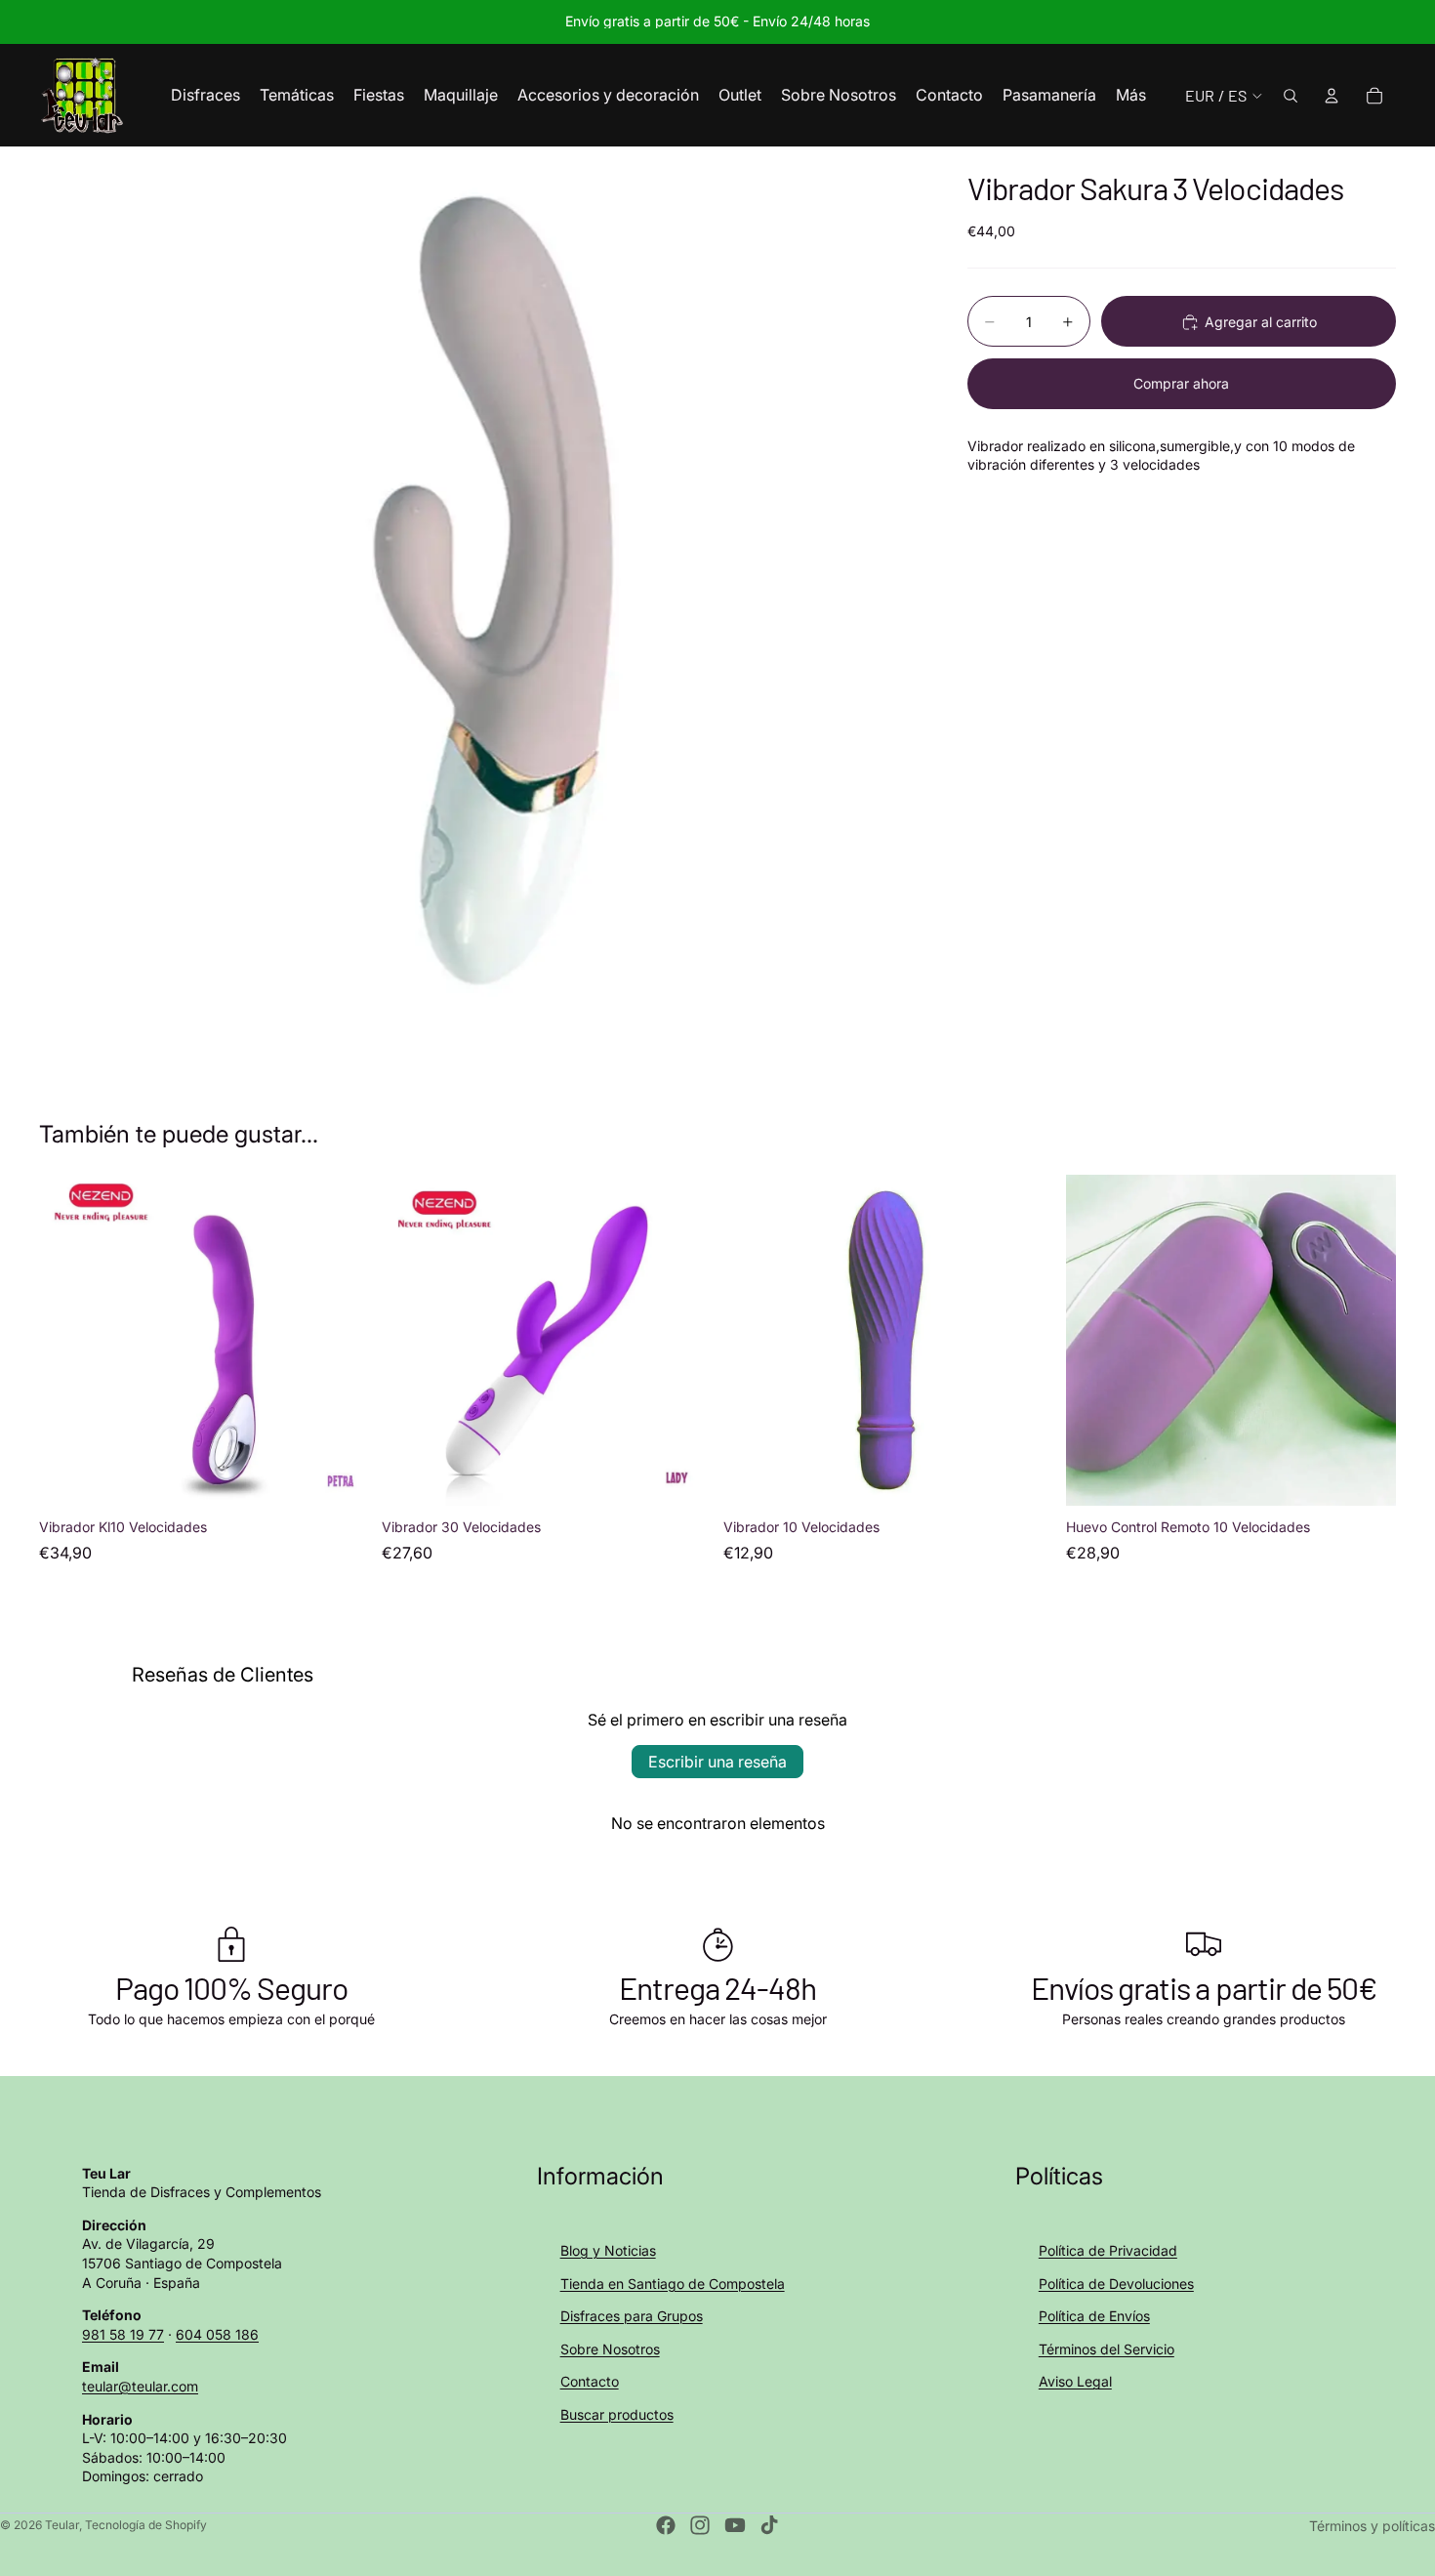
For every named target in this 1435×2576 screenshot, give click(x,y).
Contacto (590, 2381)
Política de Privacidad (1108, 2250)
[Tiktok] (769, 2525)
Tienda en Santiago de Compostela (673, 2284)
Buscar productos (617, 2414)
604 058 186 (217, 2334)
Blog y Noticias (608, 2250)
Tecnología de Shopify (146, 2525)
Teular (62, 2525)
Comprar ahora (1181, 383)
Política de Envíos (1094, 2316)
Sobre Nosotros (610, 2349)
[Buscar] (1291, 96)
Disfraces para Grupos (632, 2316)
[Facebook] (666, 2525)
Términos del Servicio (1107, 2349)
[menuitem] (1131, 96)
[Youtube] (735, 2525)
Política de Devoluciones (1116, 2284)
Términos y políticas (1372, 2526)
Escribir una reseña (717, 1762)
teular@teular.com (140, 2386)
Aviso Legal (1075, 2381)
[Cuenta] (1332, 96)
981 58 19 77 (123, 2334)
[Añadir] (340, 1475)
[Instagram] (700, 2525)
